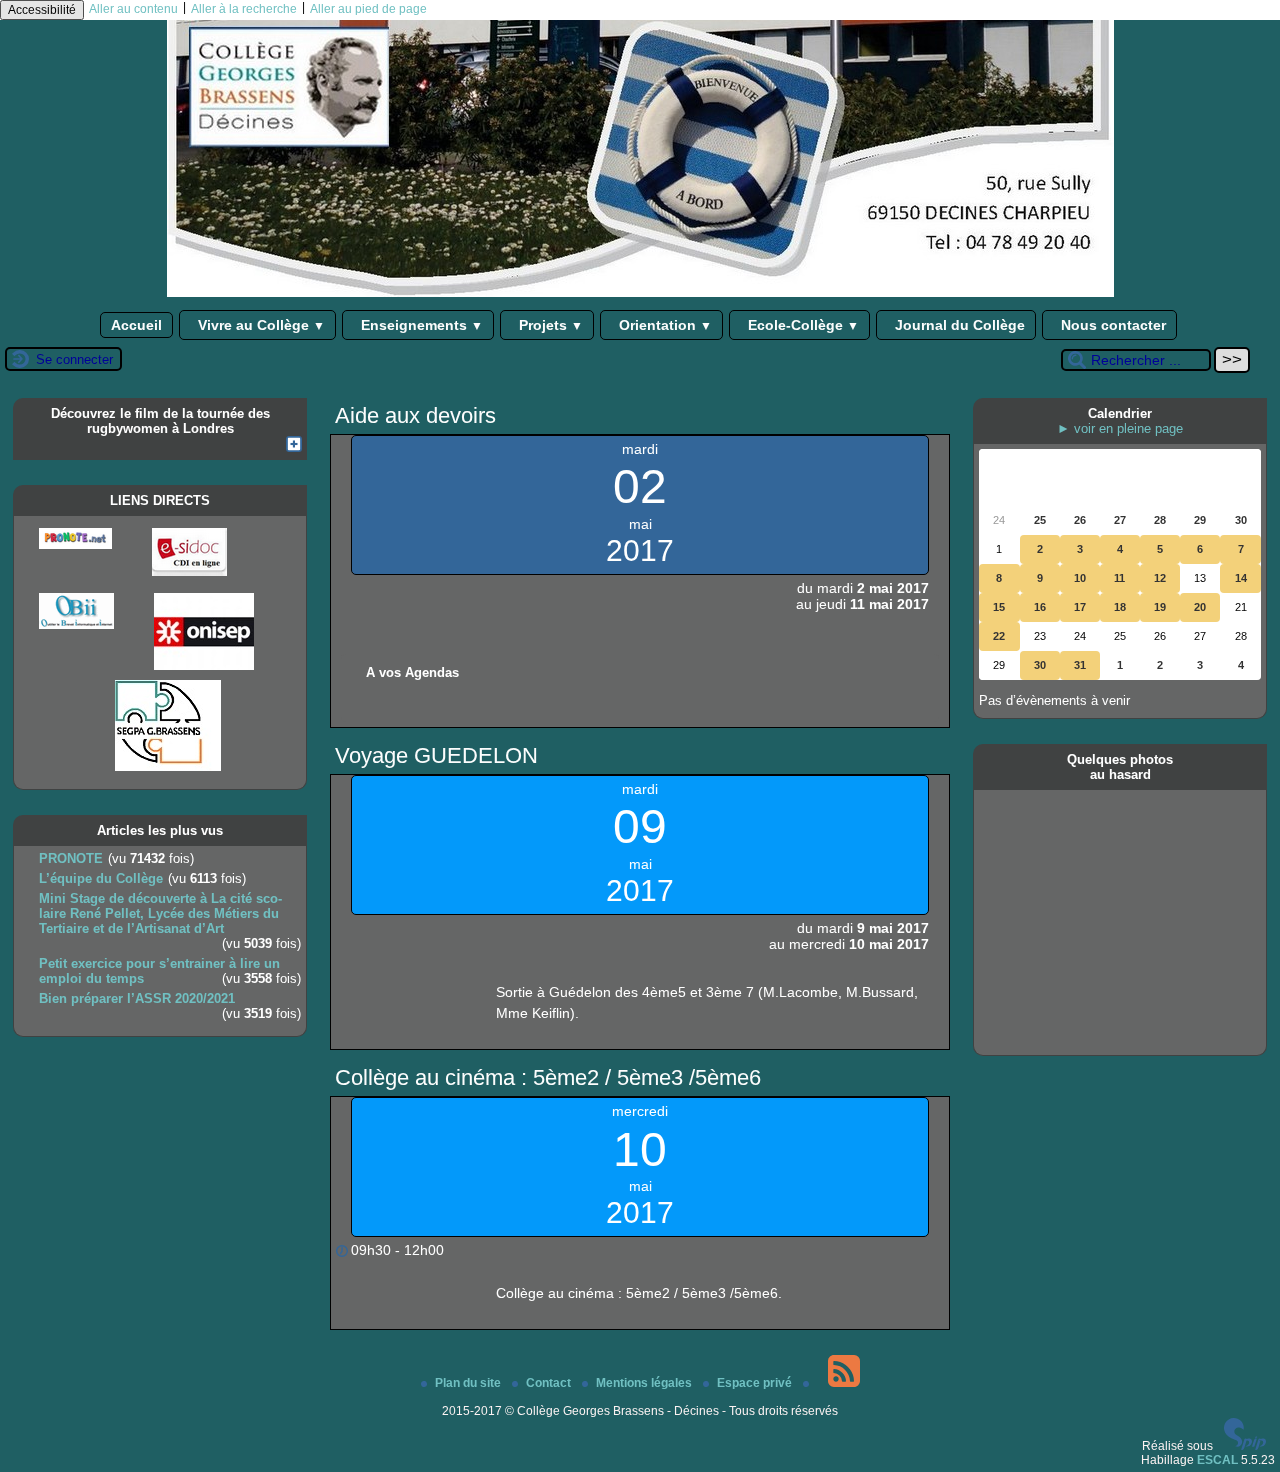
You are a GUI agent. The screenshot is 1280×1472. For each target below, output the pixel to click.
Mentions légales (645, 1383)
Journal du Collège (958, 325)
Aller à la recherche (244, 9)
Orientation (663, 325)
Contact (550, 1383)
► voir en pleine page (1120, 428)
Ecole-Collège (801, 325)
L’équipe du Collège (101, 878)
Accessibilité (42, 10)
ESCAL (1217, 1460)
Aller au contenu (133, 9)
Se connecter (74, 359)
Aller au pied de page (368, 9)
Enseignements (420, 325)
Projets (549, 325)
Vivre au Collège (259, 325)
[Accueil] (640, 293)
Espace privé (756, 1383)
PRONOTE (71, 858)
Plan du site (469, 1383)
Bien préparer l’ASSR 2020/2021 (137, 998)
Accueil (136, 325)
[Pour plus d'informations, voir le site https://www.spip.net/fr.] (1245, 1446)
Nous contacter (1111, 325)
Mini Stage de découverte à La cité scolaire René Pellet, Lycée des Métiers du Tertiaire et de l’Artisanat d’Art (160, 913)
